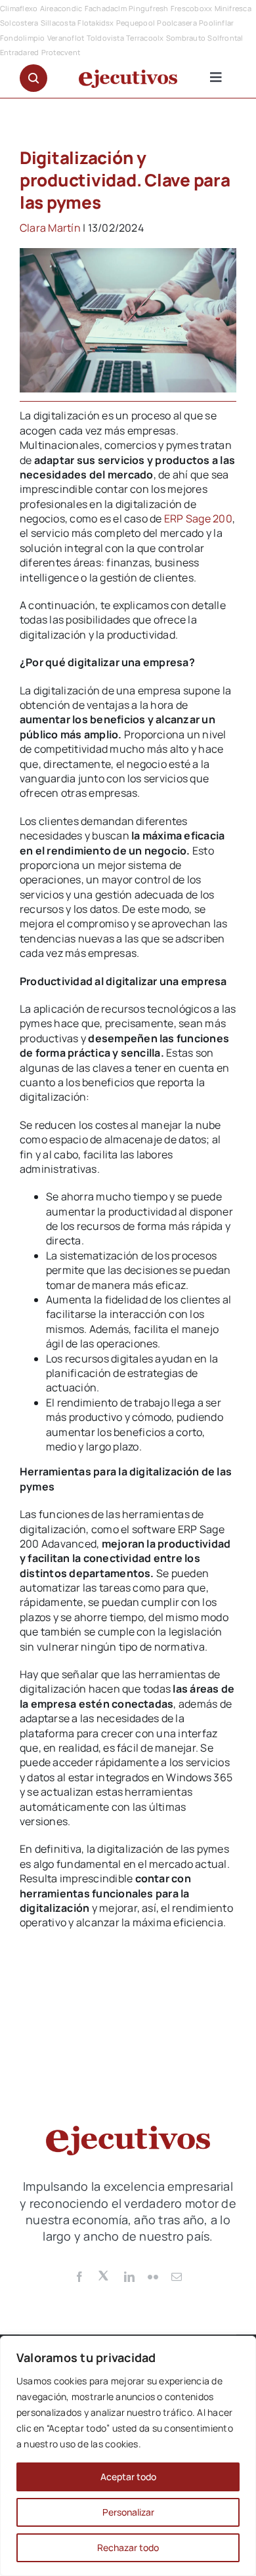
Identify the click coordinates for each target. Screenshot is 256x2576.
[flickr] (153, 2277)
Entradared (19, 52)
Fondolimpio (23, 38)
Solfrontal (225, 38)
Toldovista (105, 38)
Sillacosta (58, 23)
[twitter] (104, 2275)
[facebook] (79, 2277)
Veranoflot (66, 38)
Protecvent (61, 52)
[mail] (177, 2277)
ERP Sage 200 (198, 518)
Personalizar (128, 2512)
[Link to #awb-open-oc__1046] (33, 78)
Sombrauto (186, 38)
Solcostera (19, 23)
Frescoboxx (191, 8)
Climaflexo (19, 8)
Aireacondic (61, 8)
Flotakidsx (96, 23)
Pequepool (136, 23)
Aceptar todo (128, 2477)
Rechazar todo (128, 2547)
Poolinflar (216, 23)
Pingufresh (148, 8)
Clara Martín (50, 228)
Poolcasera (177, 23)
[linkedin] (129, 2277)
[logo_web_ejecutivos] (128, 75)
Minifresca (233, 8)
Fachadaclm (106, 8)
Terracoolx (145, 38)
